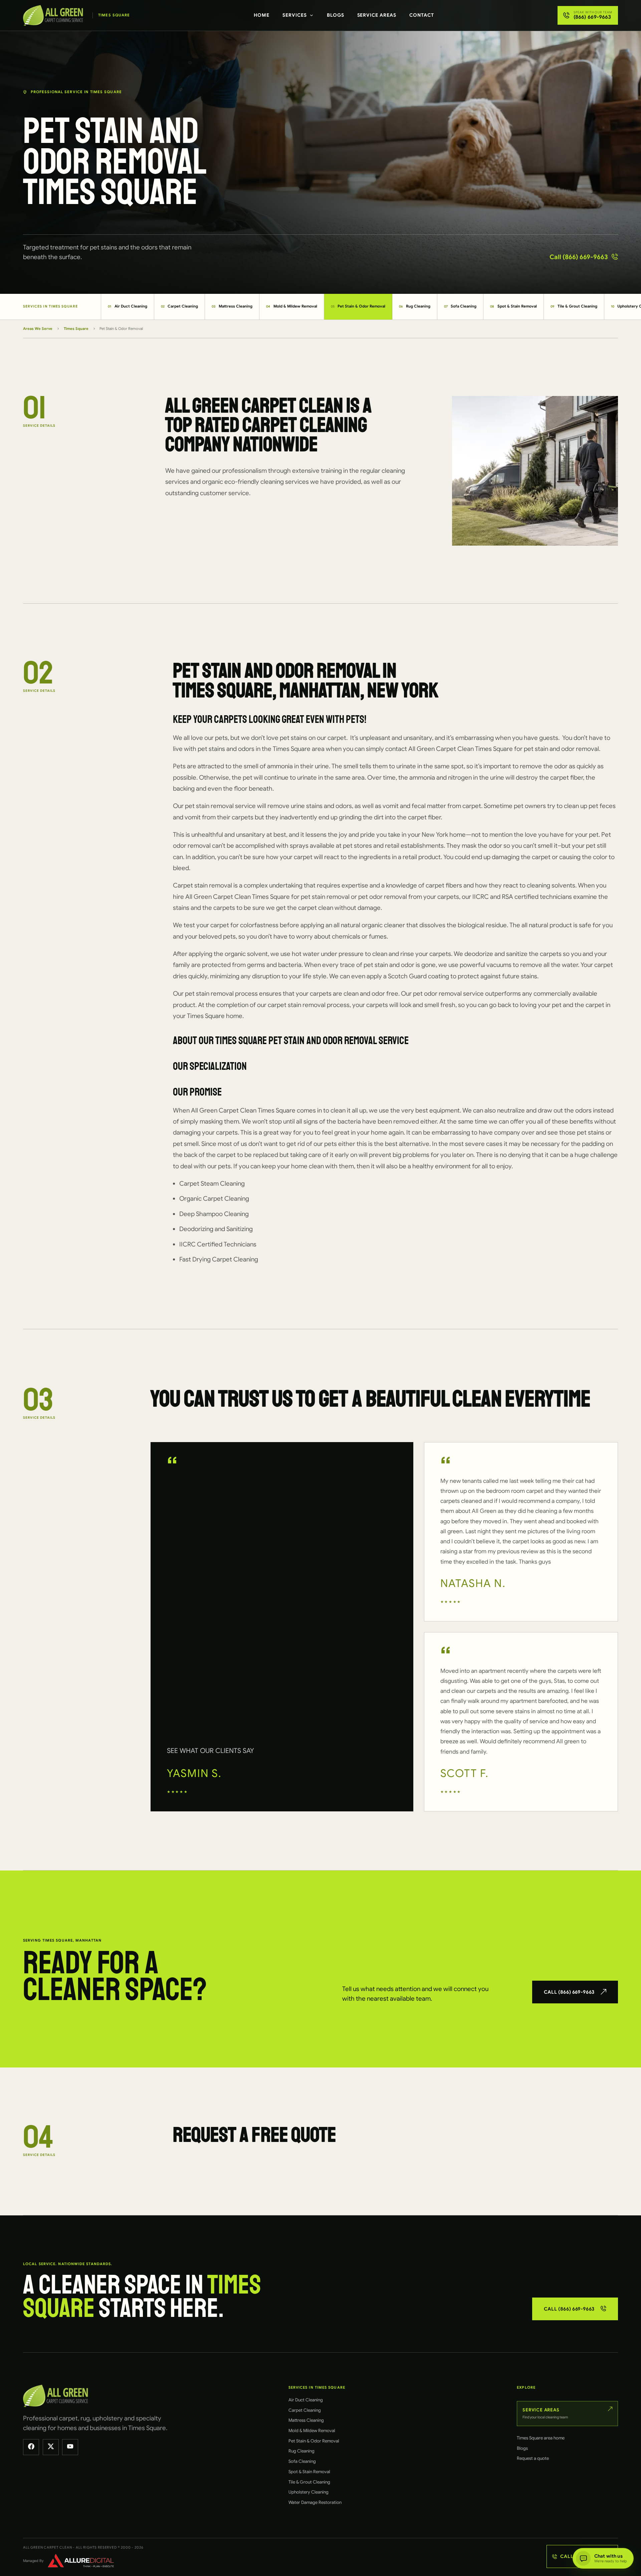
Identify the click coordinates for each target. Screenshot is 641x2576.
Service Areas (377, 15)
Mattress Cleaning (232, 306)
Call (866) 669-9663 (579, 257)
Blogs (336, 15)
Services (295, 15)
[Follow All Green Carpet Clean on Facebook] (31, 2447)
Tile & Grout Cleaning (574, 306)
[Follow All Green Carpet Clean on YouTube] (70, 2447)
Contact (422, 15)
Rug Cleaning (415, 306)
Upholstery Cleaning (308, 2492)
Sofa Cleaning (460, 306)
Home (262, 15)
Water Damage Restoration (315, 2502)
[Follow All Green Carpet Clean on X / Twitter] (51, 2447)
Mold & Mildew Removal (292, 306)
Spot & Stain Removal (513, 306)
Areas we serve (38, 329)
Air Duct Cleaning (128, 306)
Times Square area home (541, 2438)
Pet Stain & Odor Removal (358, 306)
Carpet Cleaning (180, 306)
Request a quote (533, 2458)
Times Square (76, 329)
